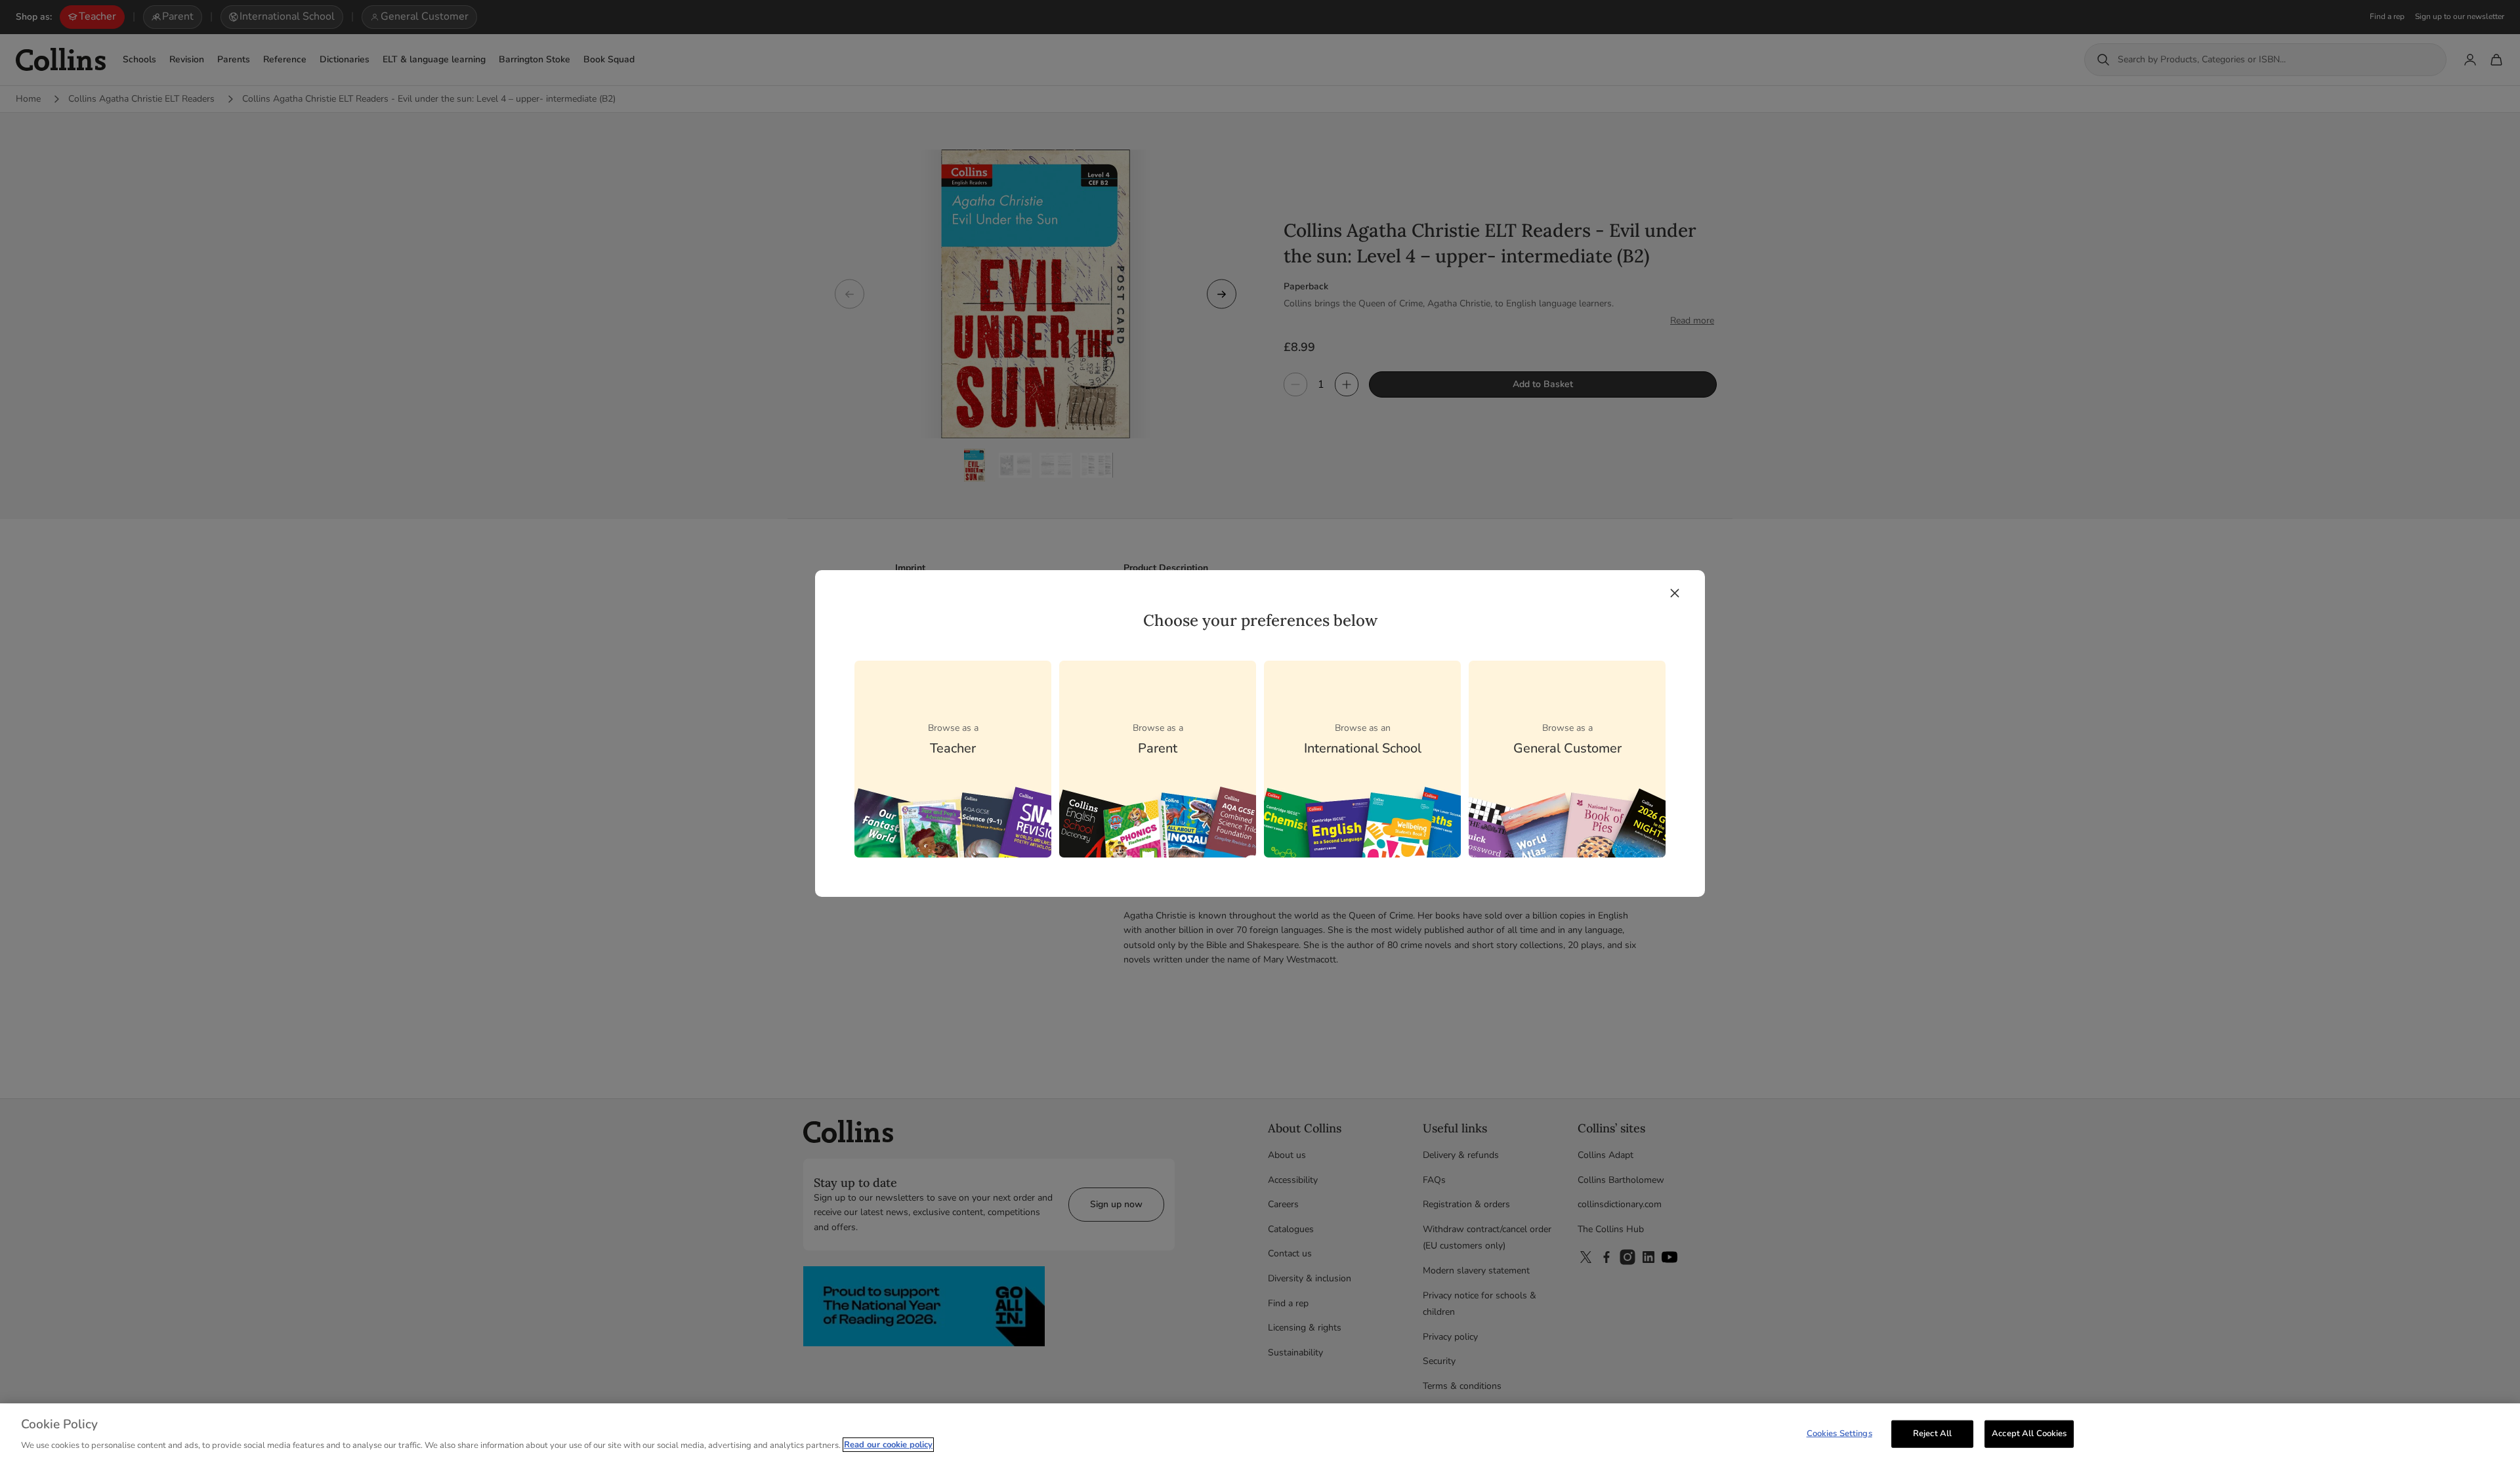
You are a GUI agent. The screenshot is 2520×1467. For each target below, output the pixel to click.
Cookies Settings (1839, 1434)
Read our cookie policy (888, 1445)
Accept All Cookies (2029, 1434)
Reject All (1932, 1434)
